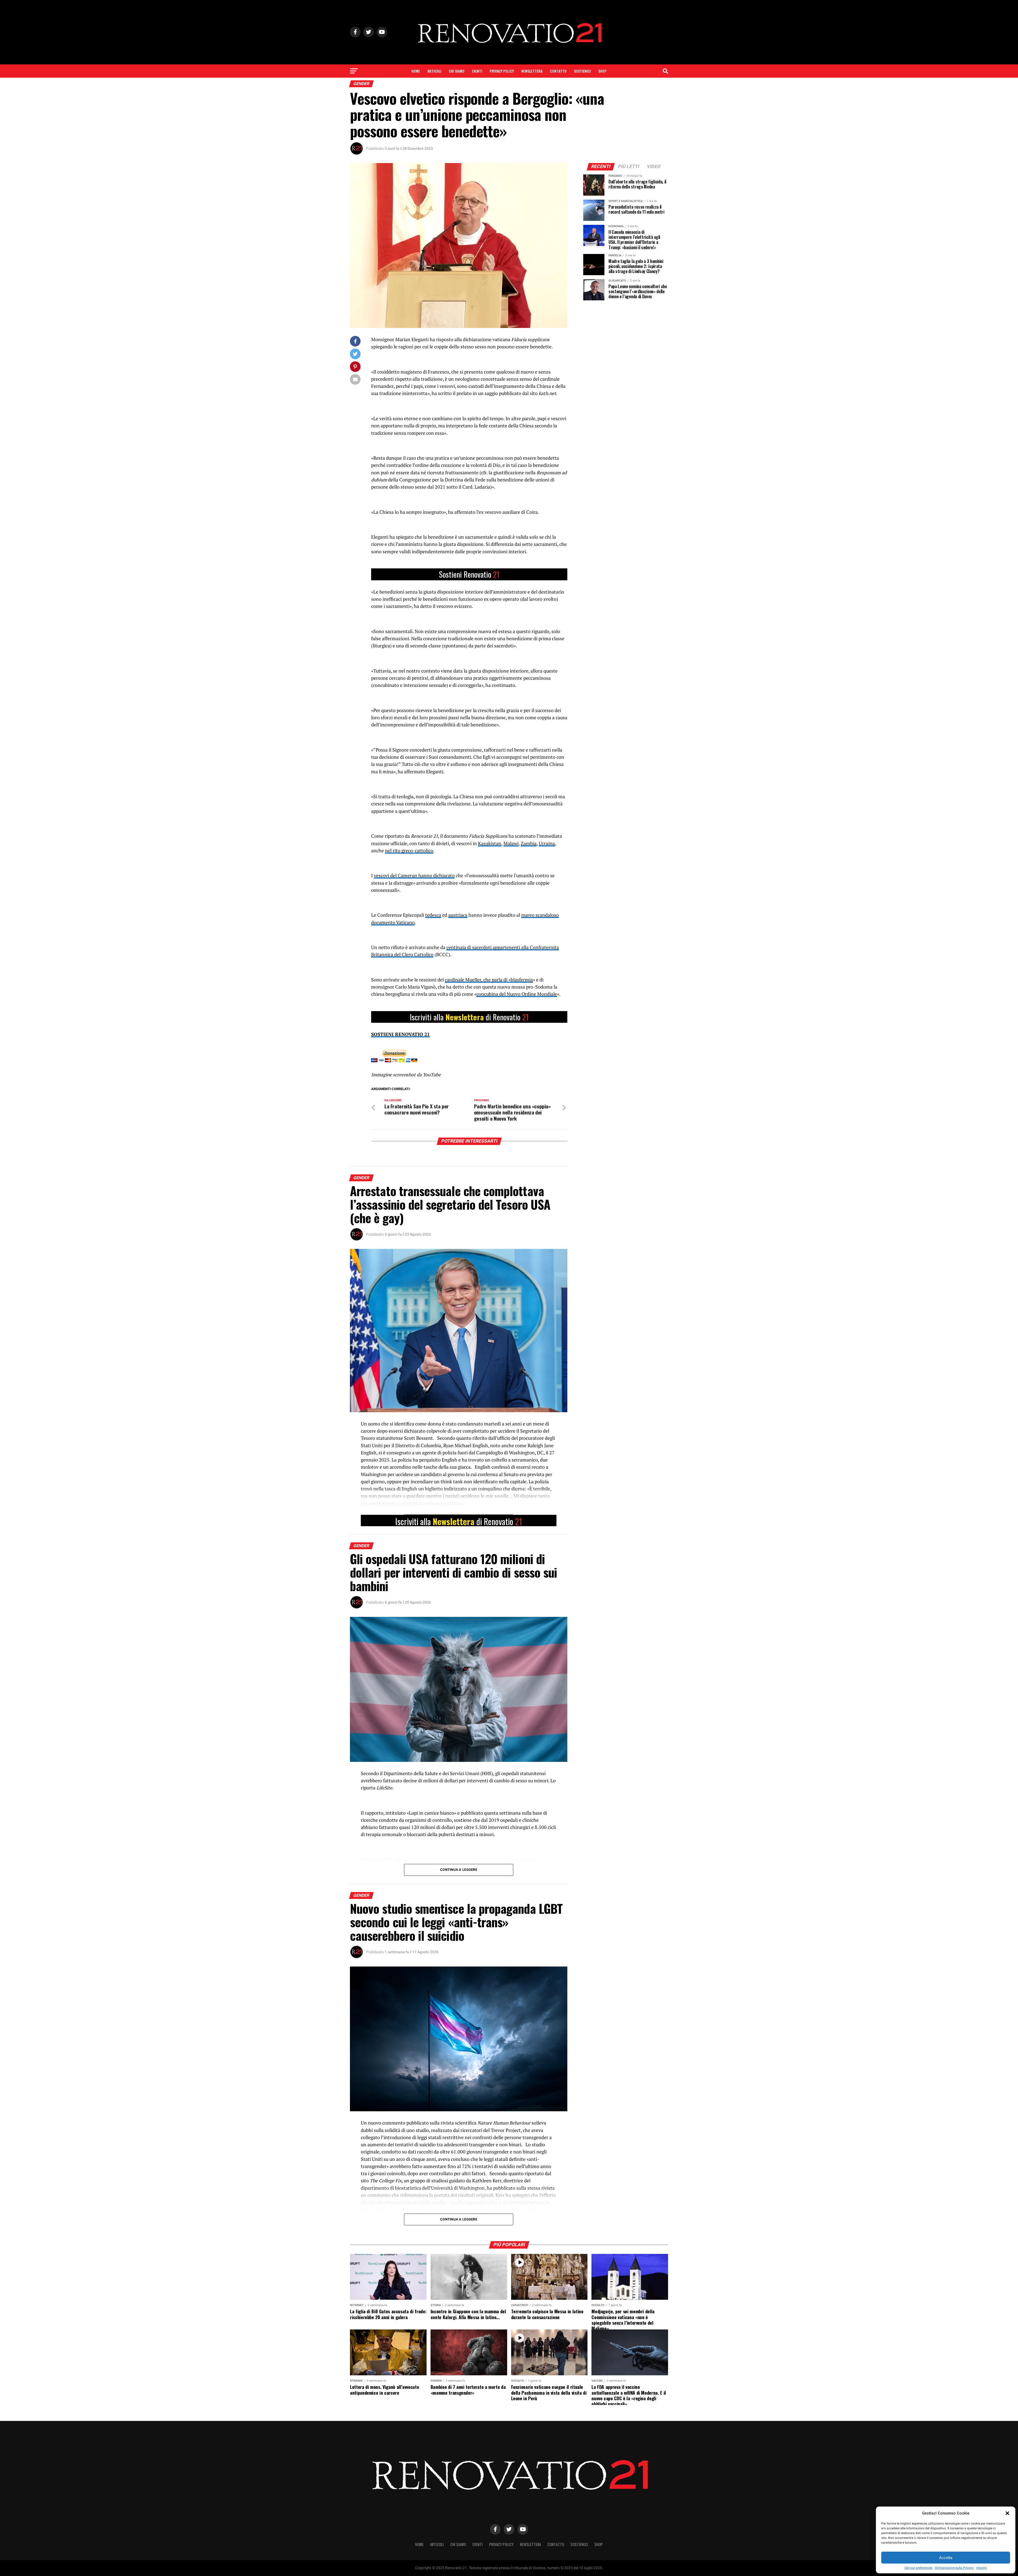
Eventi (477, 71)
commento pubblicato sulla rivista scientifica (456, 2123)
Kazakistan (490, 843)
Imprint (982, 2568)
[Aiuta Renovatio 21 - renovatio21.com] (469, 574)
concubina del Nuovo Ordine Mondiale (517, 994)
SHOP (602, 71)
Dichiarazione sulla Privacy (954, 2568)
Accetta (946, 2558)
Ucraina (547, 843)
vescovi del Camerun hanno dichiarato (414, 876)
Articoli (434, 71)
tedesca (433, 915)
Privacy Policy (502, 71)
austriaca (458, 915)
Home (416, 71)
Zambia (529, 843)
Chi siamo (457, 71)
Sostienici (582, 71)
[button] (1007, 2513)
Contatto (558, 71)
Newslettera (532, 71)
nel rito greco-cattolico (409, 851)
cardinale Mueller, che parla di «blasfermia (489, 980)
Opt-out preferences (918, 2568)
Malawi (511, 843)
